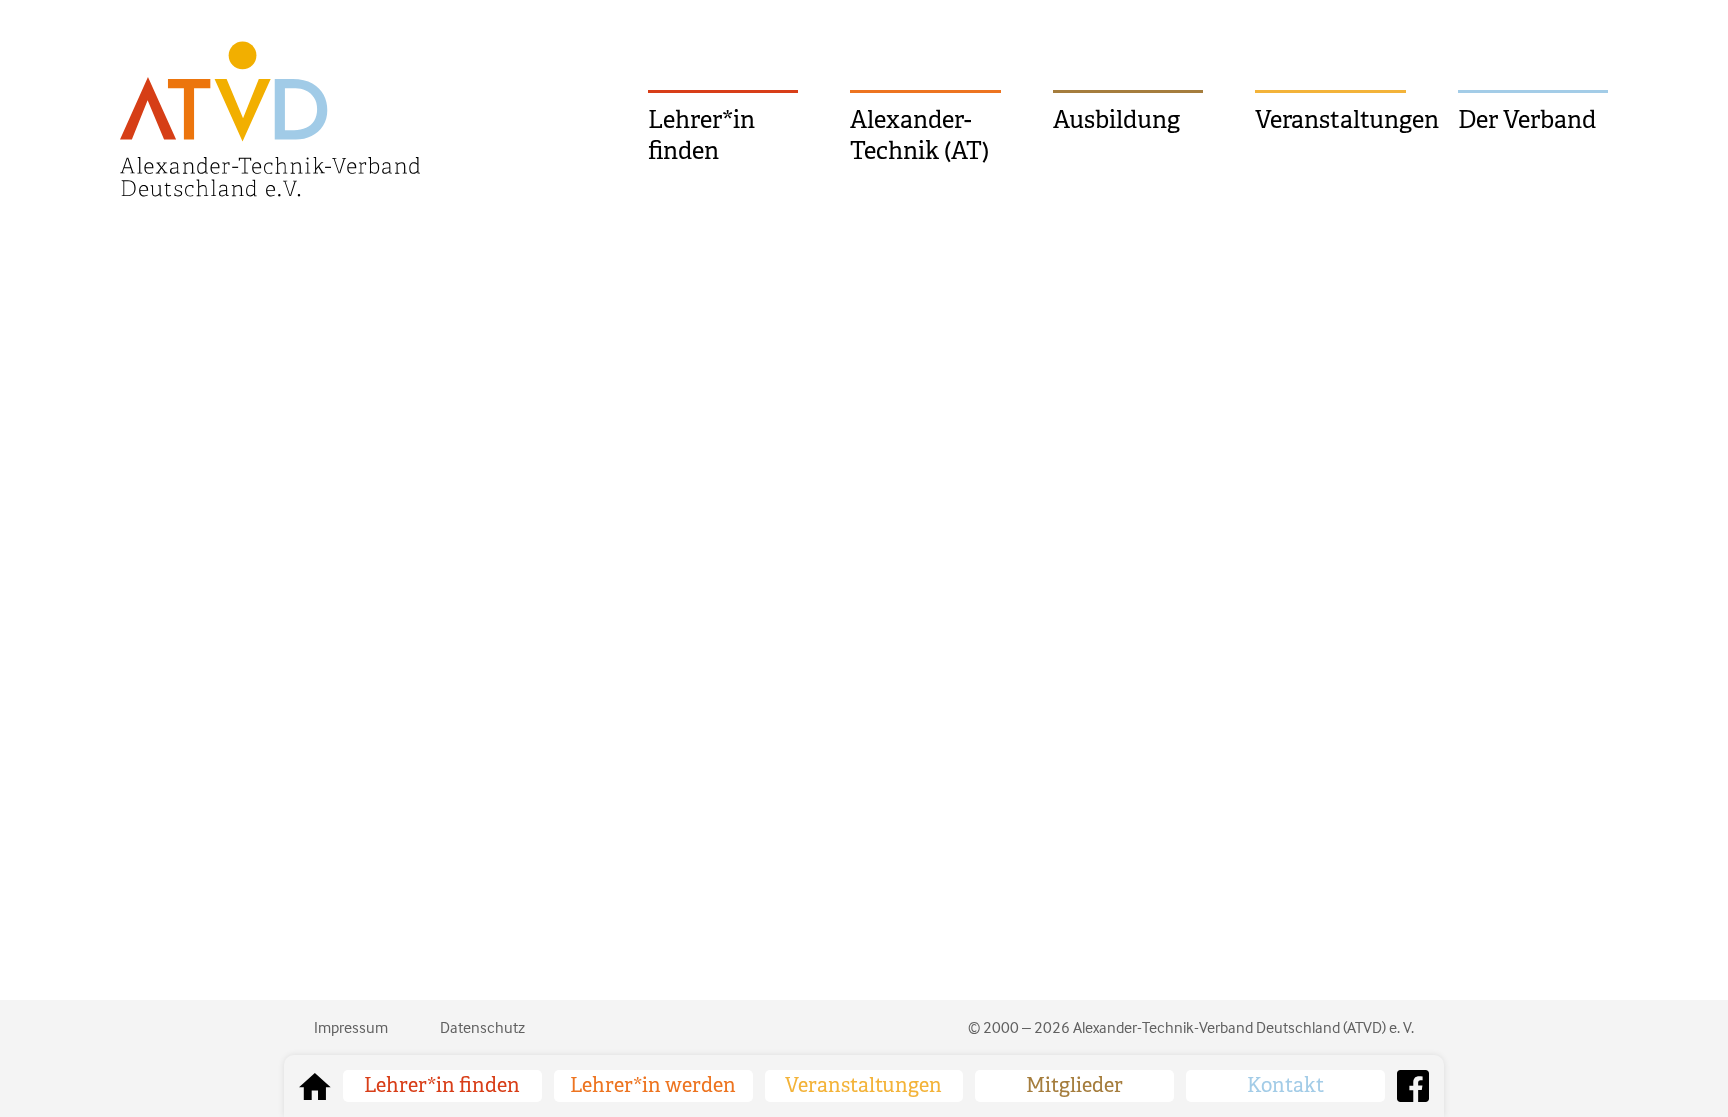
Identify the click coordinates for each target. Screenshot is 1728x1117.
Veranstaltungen (1330, 120)
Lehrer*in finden (701, 135)
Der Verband (1527, 120)
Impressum (351, 1027)
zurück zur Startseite (315, 1086)
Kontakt (1285, 1085)
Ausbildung (1116, 120)
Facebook (1413, 1086)
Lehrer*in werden (653, 1085)
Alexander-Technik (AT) (919, 135)
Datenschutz (482, 1027)
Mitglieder (1074, 1085)
